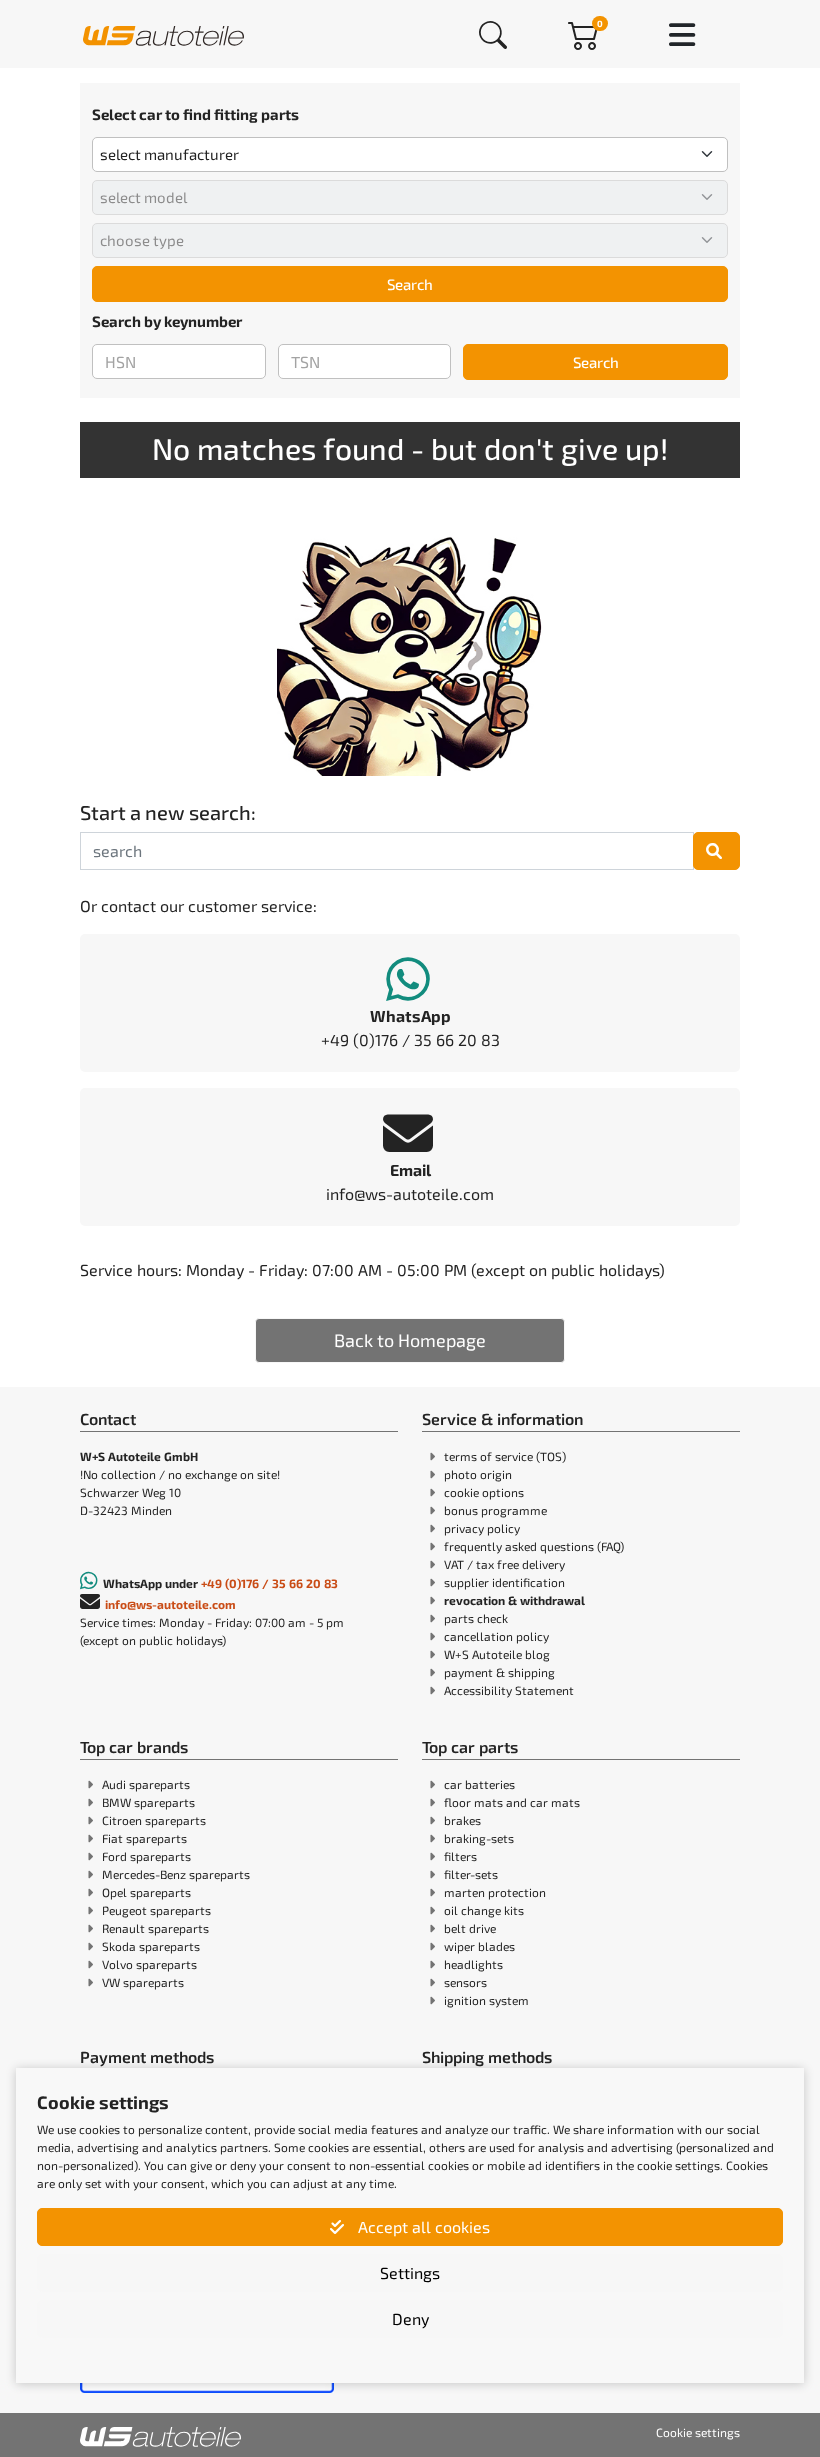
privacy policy (482, 1528)
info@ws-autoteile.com (170, 1604)
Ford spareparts (146, 1856)
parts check (476, 1618)
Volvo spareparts (149, 1964)
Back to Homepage (410, 1340)
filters (460, 1856)
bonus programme (495, 1510)
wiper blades (479, 1946)
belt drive (470, 1928)
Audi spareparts (146, 1784)
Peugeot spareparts (156, 1910)
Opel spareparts (146, 1892)
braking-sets (479, 1838)
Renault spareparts (155, 1928)
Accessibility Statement (509, 1690)
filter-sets (471, 1874)
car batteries (479, 1784)
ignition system (486, 2000)
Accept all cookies (422, 2226)
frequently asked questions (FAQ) (534, 1546)
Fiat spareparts (144, 1838)
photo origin (478, 1474)
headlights (473, 1964)
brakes (462, 1820)
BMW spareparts (148, 1802)
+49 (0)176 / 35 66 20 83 (269, 1583)
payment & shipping (499, 1672)
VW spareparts (143, 1982)
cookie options (484, 1492)
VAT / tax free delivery (504, 1564)
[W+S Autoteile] (163, 33)
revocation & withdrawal (514, 1600)
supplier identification (504, 1582)
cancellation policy (496, 1636)
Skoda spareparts (151, 1946)
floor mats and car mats (512, 1802)
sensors (465, 1982)
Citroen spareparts (154, 1820)
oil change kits (484, 1910)
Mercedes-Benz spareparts (176, 1874)
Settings (410, 2272)
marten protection (495, 1892)
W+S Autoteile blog (497, 1654)
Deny (410, 2318)
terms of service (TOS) (505, 1456)
